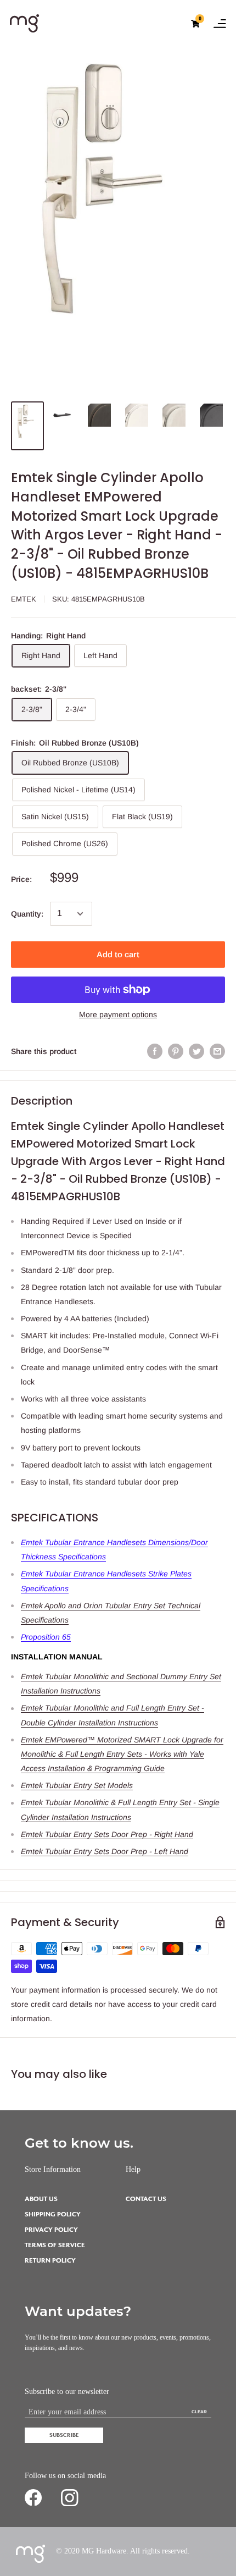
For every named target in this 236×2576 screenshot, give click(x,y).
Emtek (24, 599)
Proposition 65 (46, 1637)
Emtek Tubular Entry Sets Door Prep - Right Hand (107, 1834)
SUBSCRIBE (64, 2435)
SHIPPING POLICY (53, 2214)
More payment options (118, 1014)
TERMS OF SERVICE (55, 2245)
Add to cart (118, 954)
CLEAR (199, 2412)
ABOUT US (41, 2199)
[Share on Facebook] (155, 1051)
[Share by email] (217, 1051)
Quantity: (27, 914)
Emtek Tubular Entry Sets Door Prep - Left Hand (105, 1851)
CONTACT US (146, 2199)
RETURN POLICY (50, 2261)
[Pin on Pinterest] (176, 1051)
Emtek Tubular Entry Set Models (77, 1785)
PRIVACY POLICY (51, 2230)
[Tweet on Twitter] (196, 1051)
